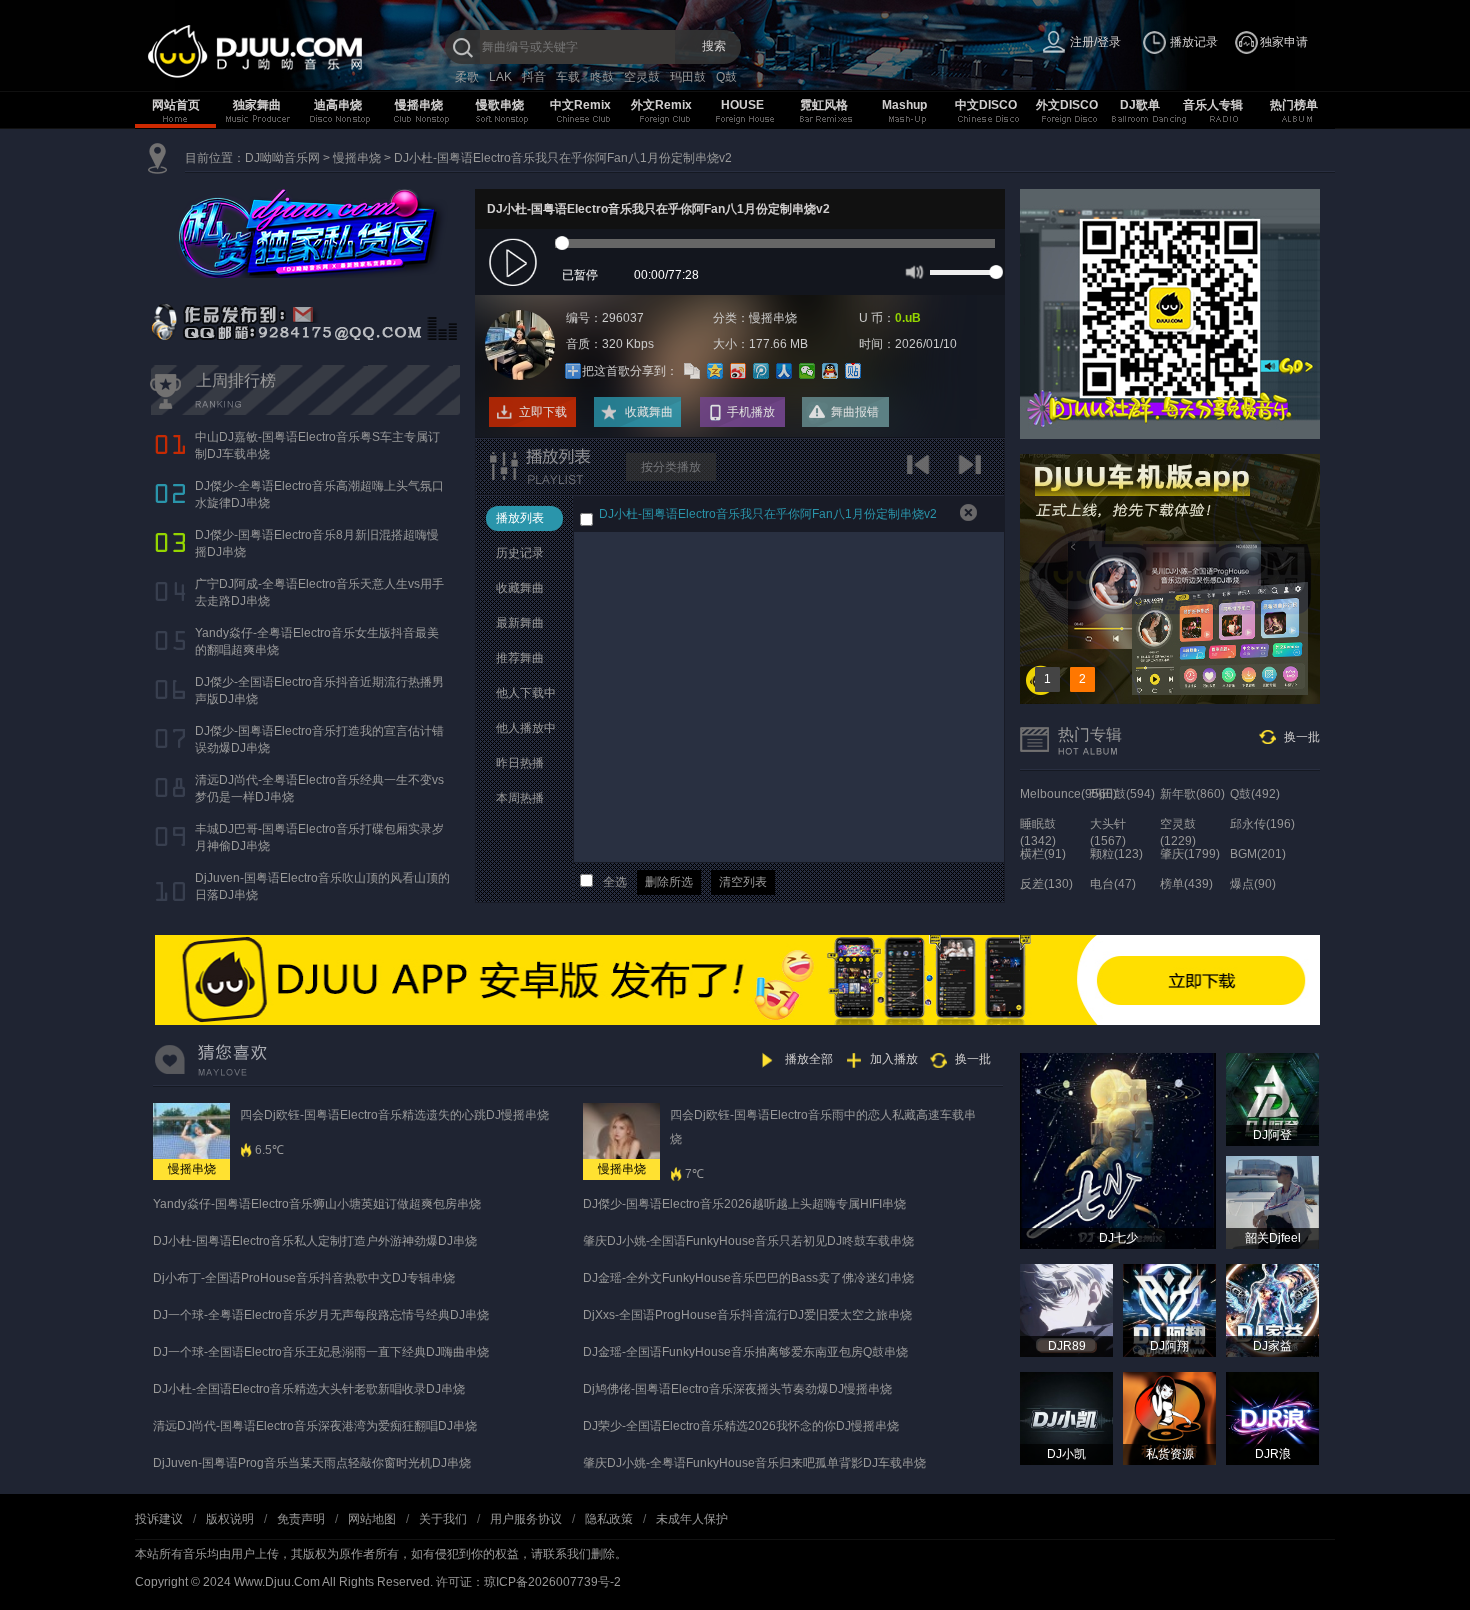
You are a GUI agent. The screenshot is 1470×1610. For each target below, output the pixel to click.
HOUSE (742, 105)
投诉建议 (159, 1519)
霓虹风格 (824, 105)
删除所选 (669, 882)
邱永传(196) (1262, 824)
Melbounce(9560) (1068, 794)
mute (912, 271)
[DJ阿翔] (1169, 1310)
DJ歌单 (1140, 105)
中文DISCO (986, 105)
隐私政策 (609, 1519)
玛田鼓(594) (1122, 794)
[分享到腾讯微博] (761, 371)
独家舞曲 (257, 105)
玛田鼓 (688, 77)
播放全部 (809, 1059)
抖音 (534, 77)
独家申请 (1284, 42)
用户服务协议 (526, 1519)
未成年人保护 (692, 1519)
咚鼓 (602, 77)
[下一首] (972, 471)
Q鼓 (726, 77)
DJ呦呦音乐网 (282, 158)
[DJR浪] (1272, 1418)
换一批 (1302, 737)
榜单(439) (1186, 884)
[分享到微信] (807, 371)
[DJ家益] (1272, 1310)
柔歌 (467, 77)
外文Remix (661, 105)
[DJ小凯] (1066, 1418)
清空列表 (743, 882)
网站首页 (176, 105)
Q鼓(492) (1255, 794)
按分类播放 (671, 467)
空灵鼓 (642, 77)
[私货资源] (1169, 1418)
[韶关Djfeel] (1272, 1202)
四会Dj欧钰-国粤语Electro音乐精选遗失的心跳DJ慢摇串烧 (394, 1115)
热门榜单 (1294, 105)
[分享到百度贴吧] (853, 371)
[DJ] (295, 51)
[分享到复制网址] (692, 371)
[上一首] (922, 471)
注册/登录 (1095, 42)
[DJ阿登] (1272, 1099)
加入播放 (894, 1059)
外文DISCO (1067, 105)
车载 (568, 77)
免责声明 (301, 1519)
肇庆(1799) (1190, 854)
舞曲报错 (855, 412)
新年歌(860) (1192, 794)
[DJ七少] (1118, 1150)
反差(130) (1046, 884)
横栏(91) (1043, 854)
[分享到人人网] (784, 371)
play (515, 263)
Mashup (904, 105)
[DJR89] (1066, 1310)
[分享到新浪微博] (738, 371)
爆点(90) (1253, 884)
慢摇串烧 (419, 105)
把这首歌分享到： (630, 371)
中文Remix (580, 105)
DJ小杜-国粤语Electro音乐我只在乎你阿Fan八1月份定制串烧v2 (563, 158)
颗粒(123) (1116, 854)
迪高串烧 (338, 105)
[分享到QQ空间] (715, 371)
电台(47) (1113, 884)
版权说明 (230, 1519)
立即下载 (543, 412)
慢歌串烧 (500, 105)
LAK (500, 77)
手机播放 (751, 412)
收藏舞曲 (649, 412)
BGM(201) (1258, 854)
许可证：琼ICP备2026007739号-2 (528, 1582)
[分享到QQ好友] (830, 371)
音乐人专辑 (1213, 105)
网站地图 (372, 1519)
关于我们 (443, 1519)
